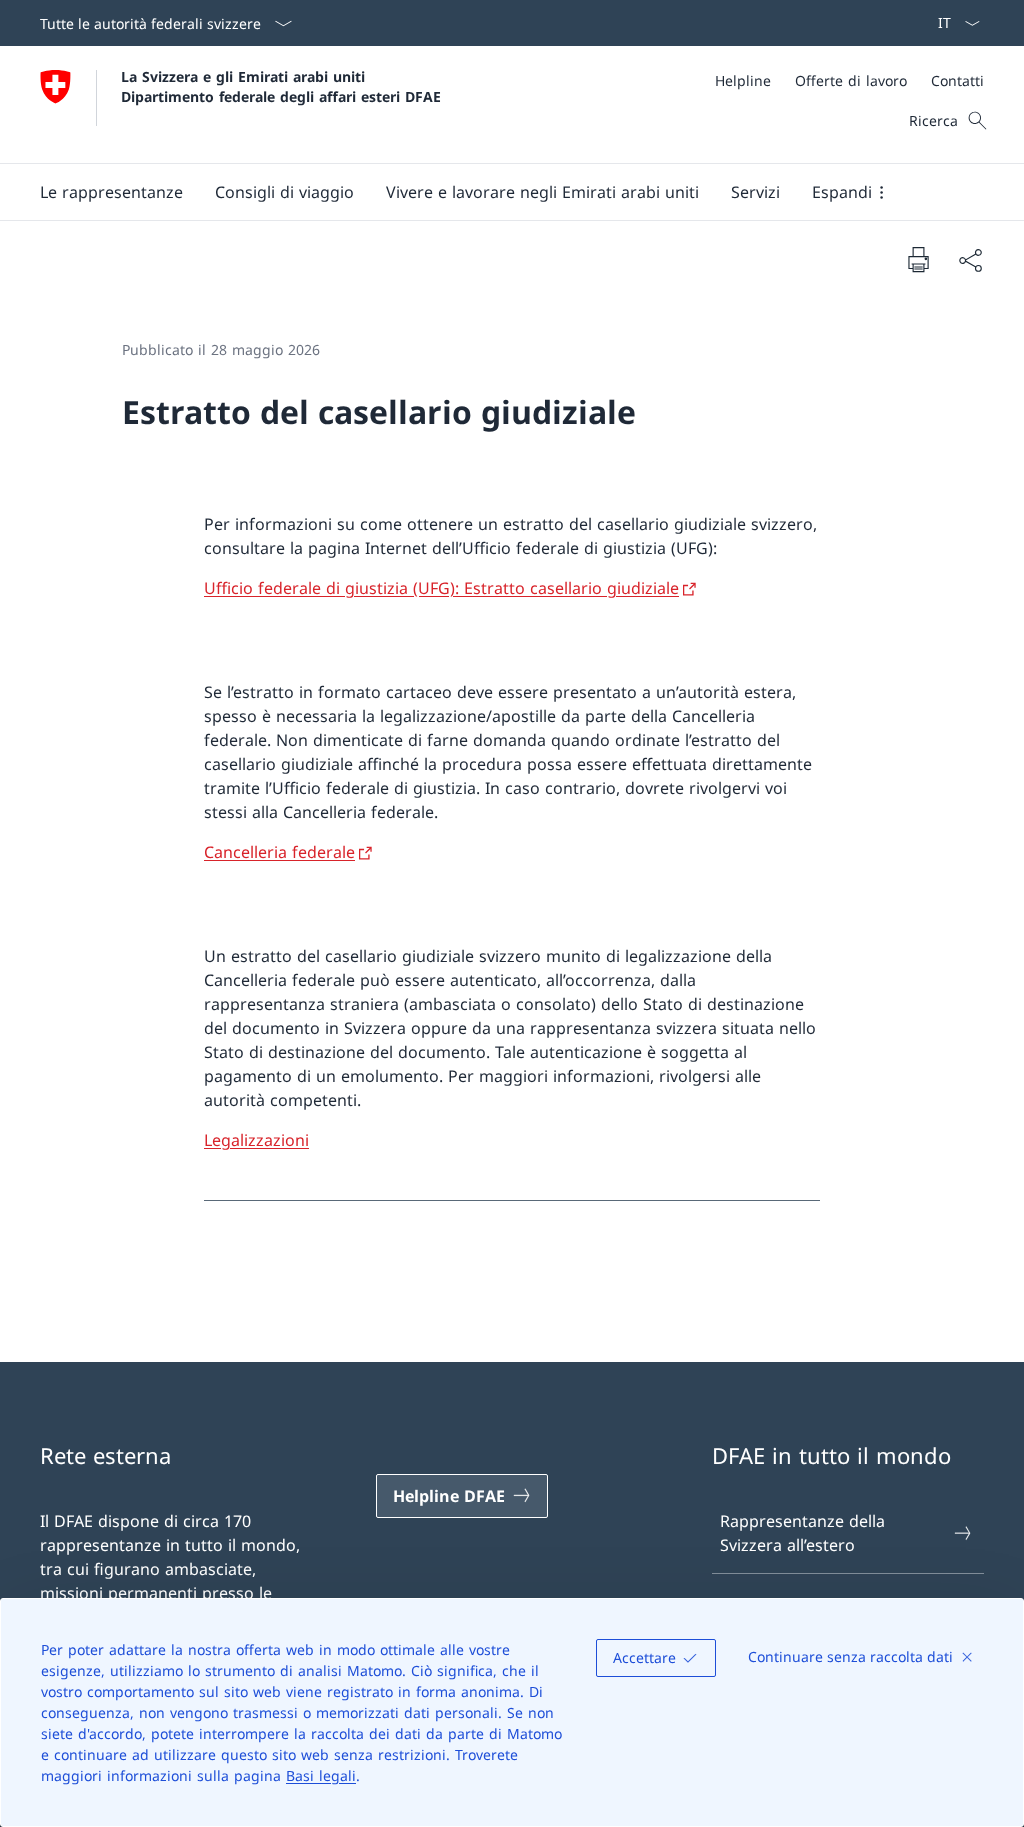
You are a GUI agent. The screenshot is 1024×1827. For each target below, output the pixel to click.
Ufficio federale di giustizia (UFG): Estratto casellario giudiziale (441, 588)
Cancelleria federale (279, 852)
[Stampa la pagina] (918, 259)
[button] (111, 192)
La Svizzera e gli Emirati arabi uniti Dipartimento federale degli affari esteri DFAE (281, 86)
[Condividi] (970, 260)
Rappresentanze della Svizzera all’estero (802, 1533)
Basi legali (321, 1775)
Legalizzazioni (256, 1140)
